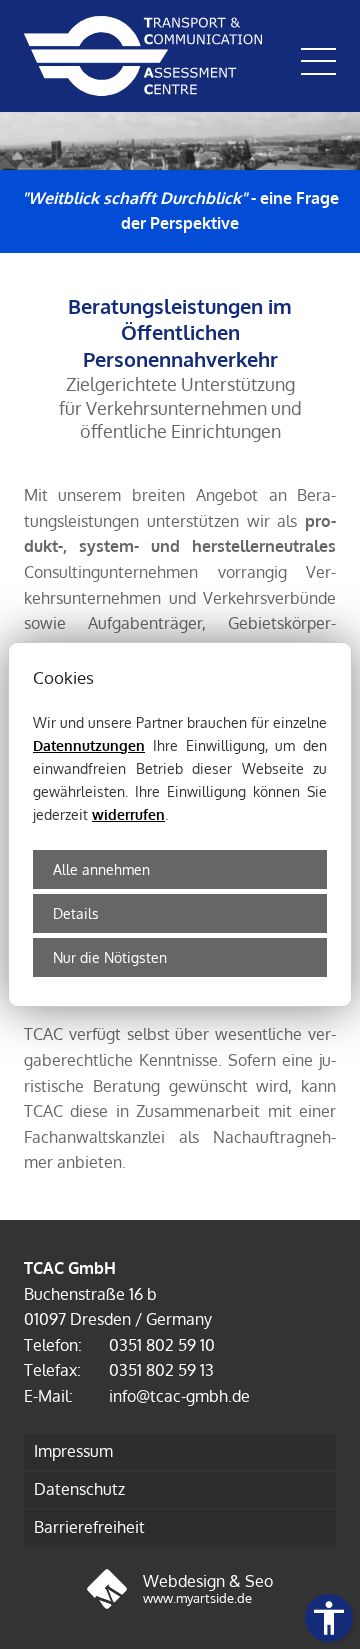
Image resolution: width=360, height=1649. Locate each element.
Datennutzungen (89, 745)
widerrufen (128, 814)
